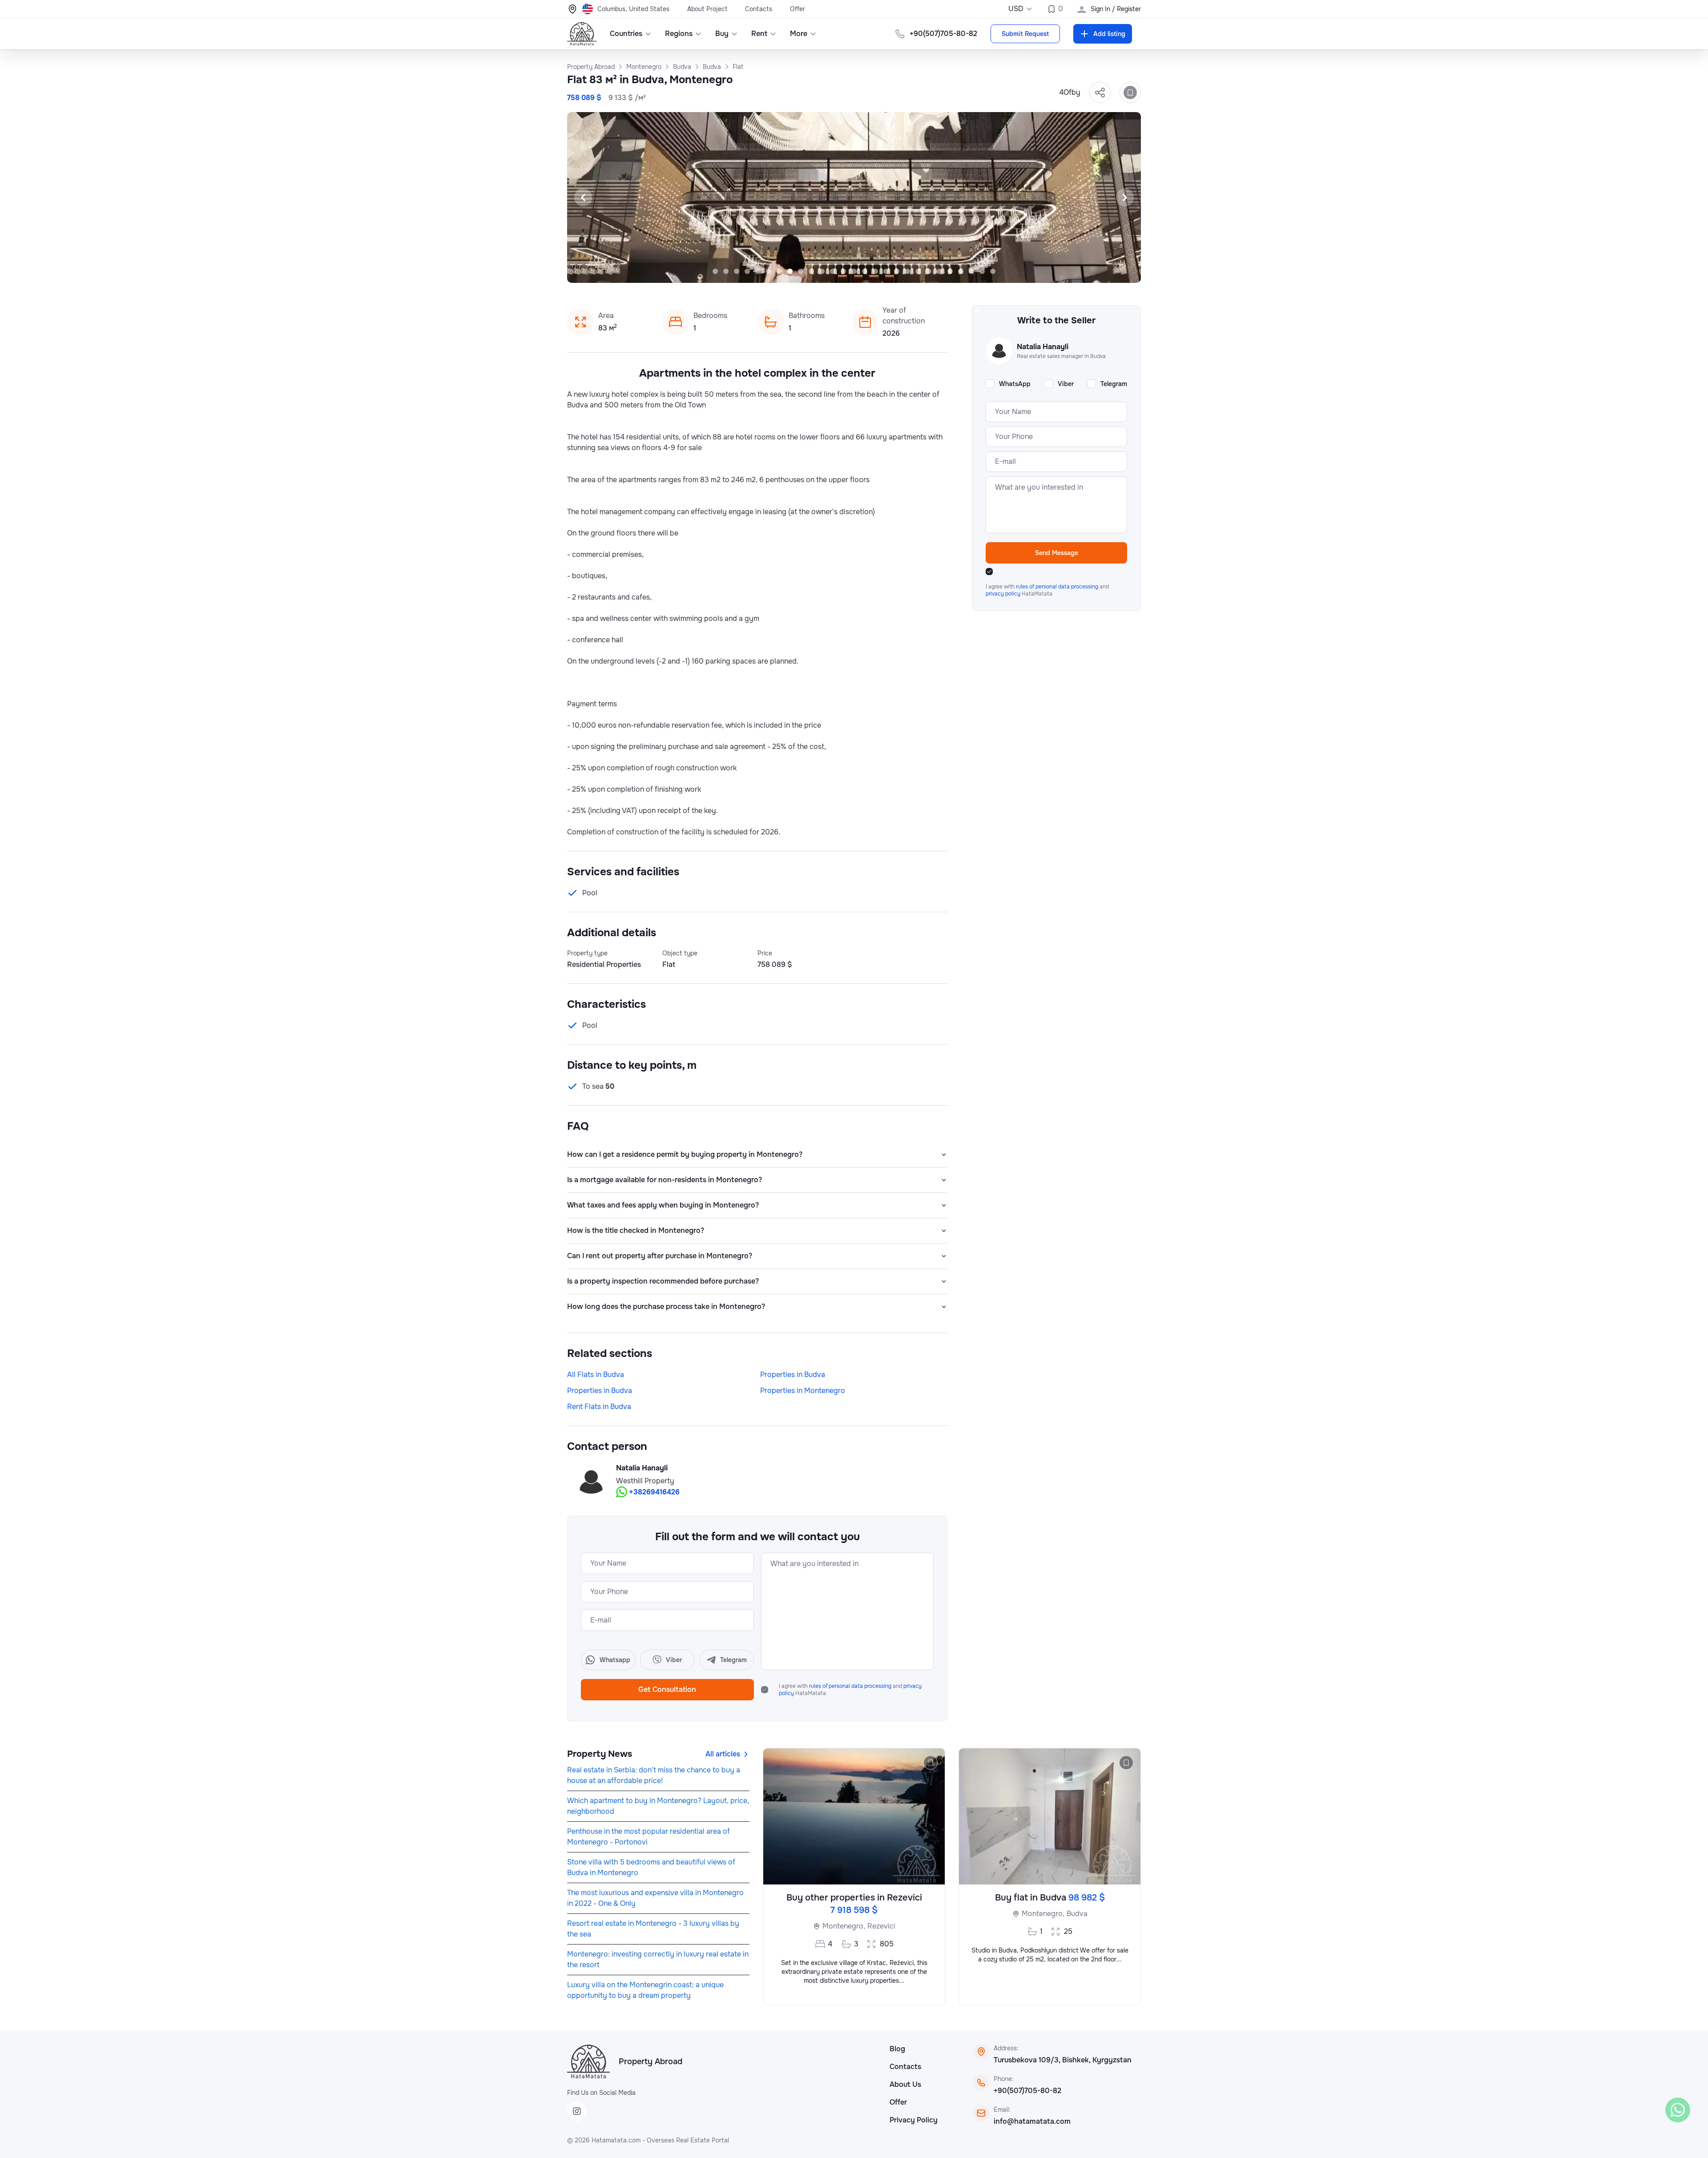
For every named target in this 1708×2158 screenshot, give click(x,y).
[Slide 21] (929, 271)
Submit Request (1025, 34)
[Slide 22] (939, 271)
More (799, 34)
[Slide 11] (822, 271)
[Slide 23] (950, 271)
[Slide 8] (790, 271)
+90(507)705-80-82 (1027, 2091)
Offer (798, 9)
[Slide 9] (801, 271)
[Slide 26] (982, 271)
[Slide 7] (779, 271)
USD (1016, 9)
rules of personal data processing (851, 1686)
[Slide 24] (961, 271)
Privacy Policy (914, 2120)
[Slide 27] (993, 271)
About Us (905, 2084)
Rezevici (881, 1926)
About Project (707, 9)
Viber (1066, 384)
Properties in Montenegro (803, 1391)
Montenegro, (844, 1926)
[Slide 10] (811, 271)
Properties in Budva (793, 1375)
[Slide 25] (971, 271)
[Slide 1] (715, 271)
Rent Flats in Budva (599, 1407)
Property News (600, 1754)
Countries (626, 34)
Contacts (759, 9)
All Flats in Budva (596, 1375)
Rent (759, 34)
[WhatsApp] (1678, 2110)
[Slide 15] (865, 271)
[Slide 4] (747, 271)
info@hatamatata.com (1032, 2121)
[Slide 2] (726, 271)
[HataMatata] (588, 2061)
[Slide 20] (918, 271)
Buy (722, 34)
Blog (897, 2049)
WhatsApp (1015, 384)
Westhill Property (645, 1481)
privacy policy (1004, 594)
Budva (1077, 1914)
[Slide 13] (843, 271)
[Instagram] (577, 2111)
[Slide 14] (854, 271)
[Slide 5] (758, 271)
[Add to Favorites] (1130, 93)
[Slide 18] (897, 271)
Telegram (1114, 384)
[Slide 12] (833, 271)
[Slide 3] (737, 271)
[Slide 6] (769, 271)
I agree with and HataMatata (850, 1690)
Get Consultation (667, 1689)
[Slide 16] (875, 271)
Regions (679, 34)
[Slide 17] (886, 271)
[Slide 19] (907, 271)
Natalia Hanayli (642, 1468)
